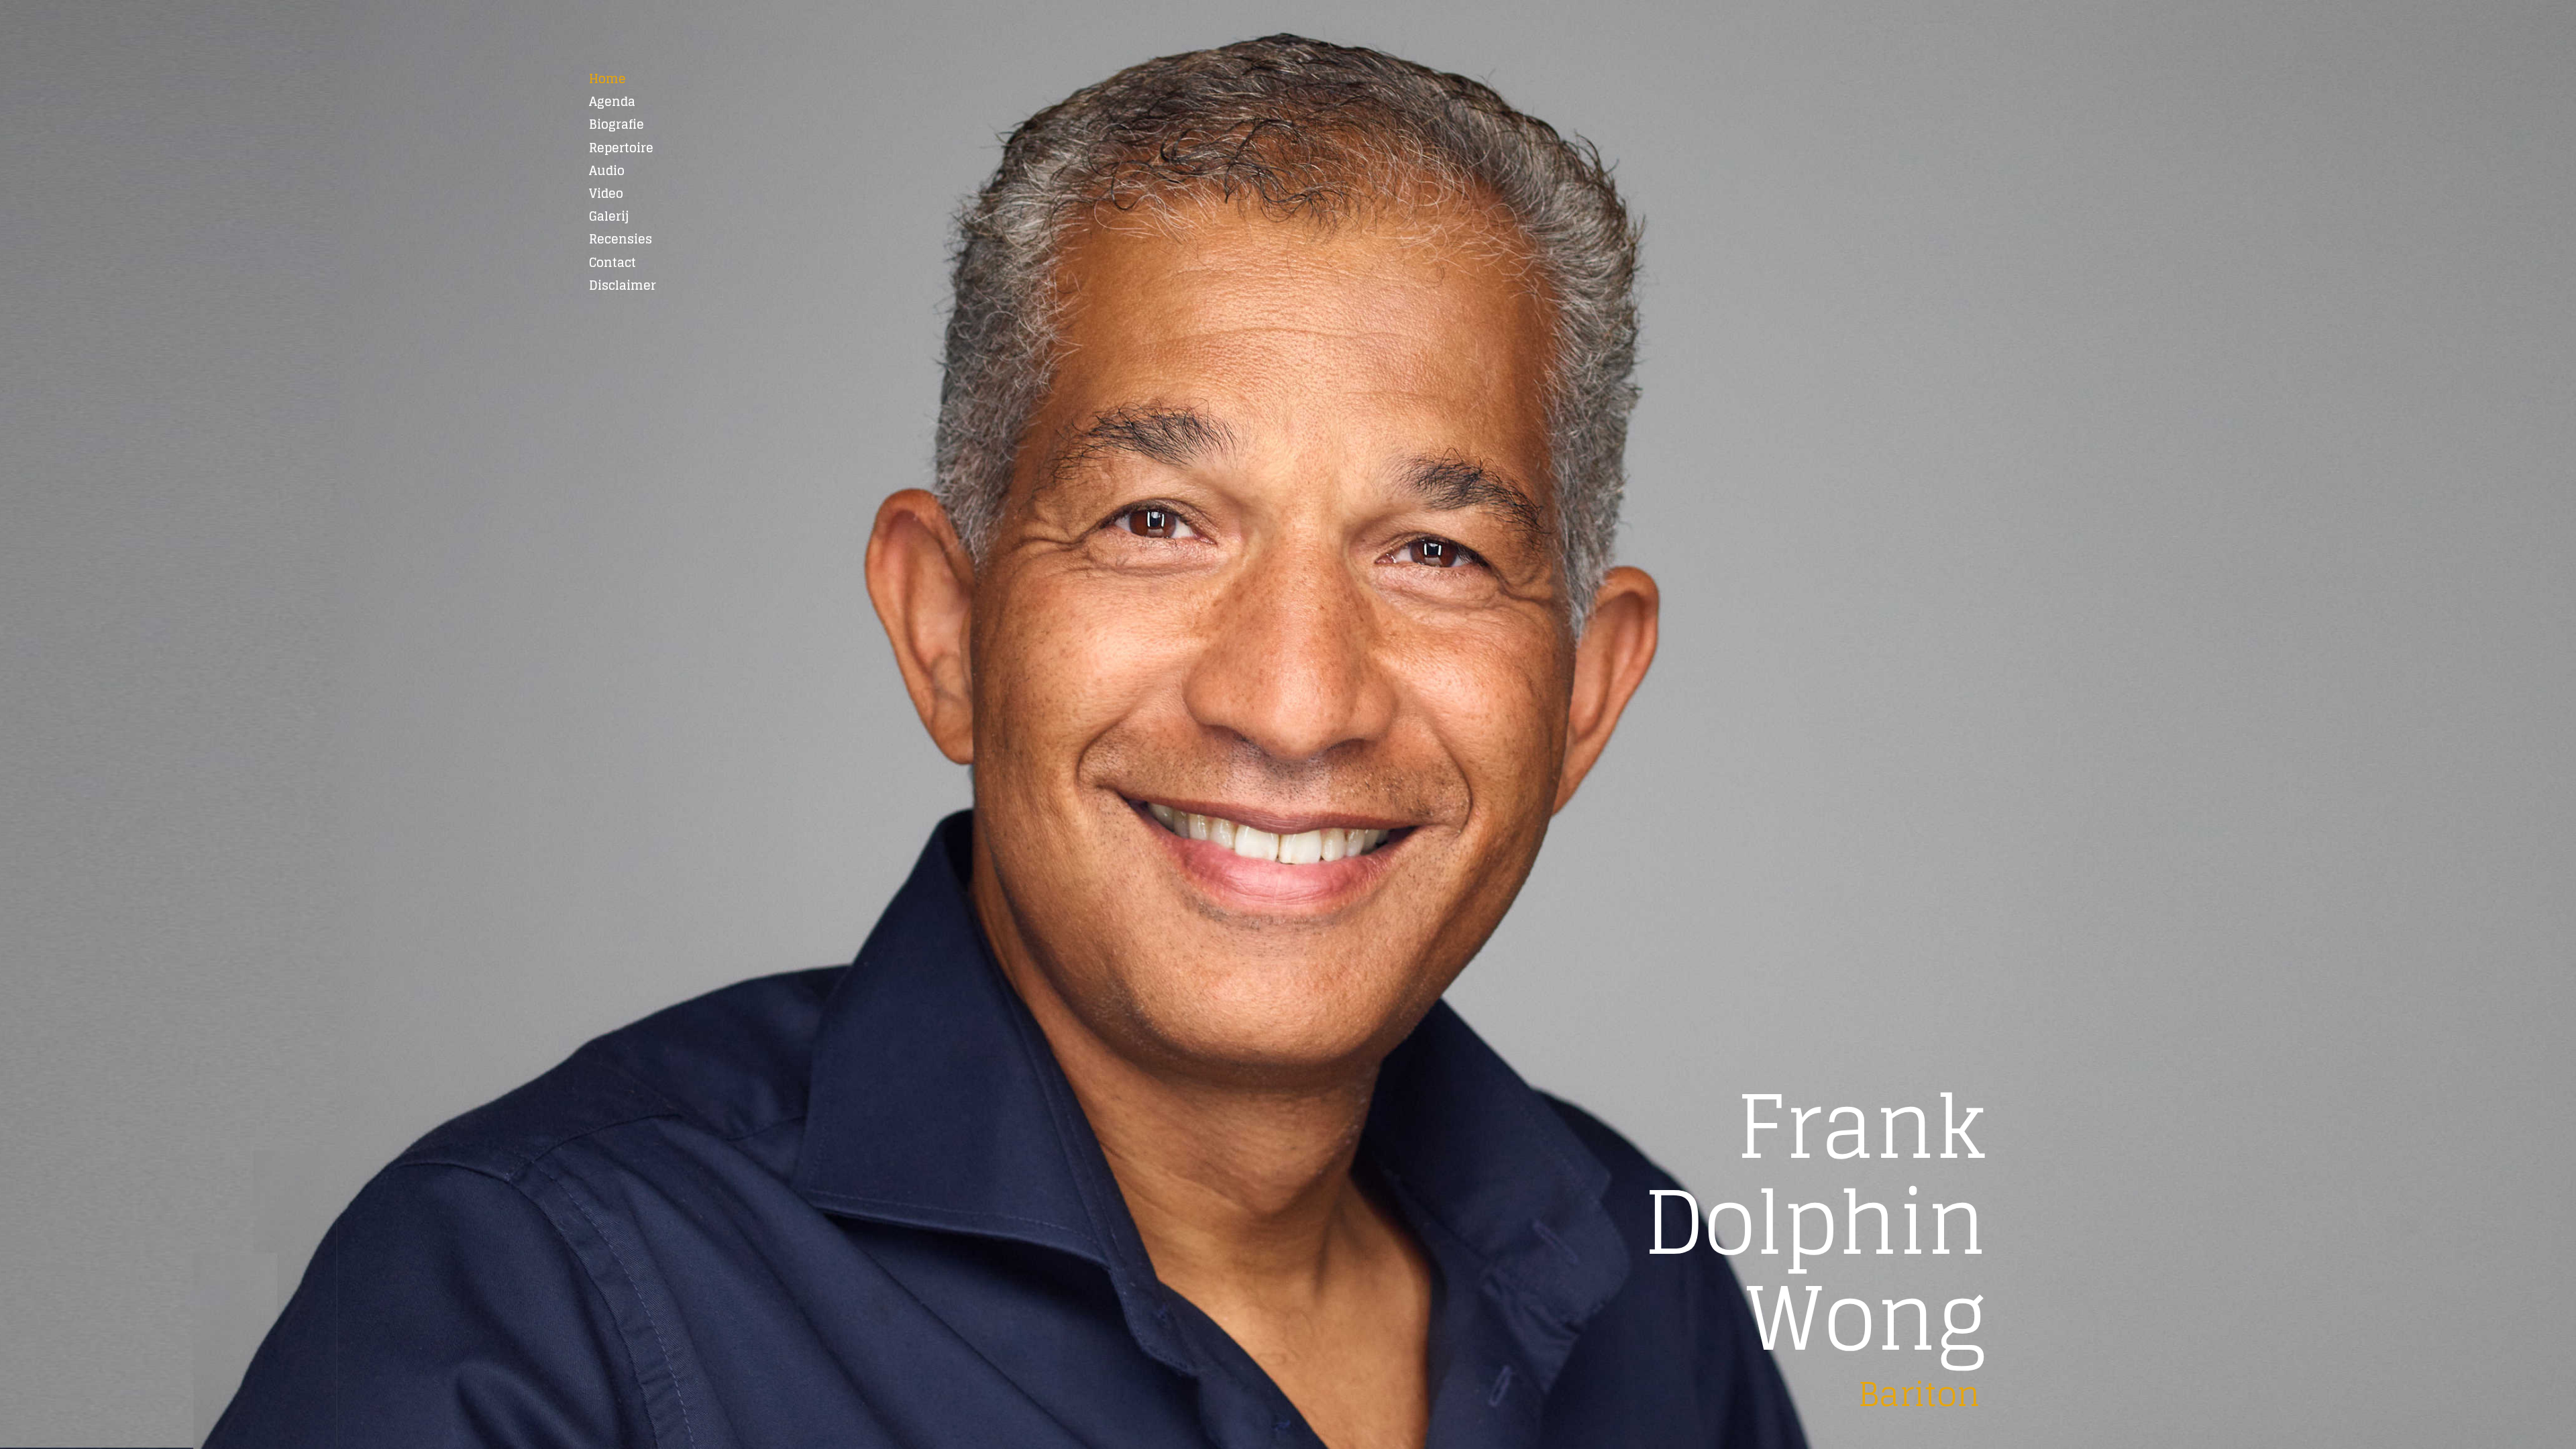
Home (607, 78)
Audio (607, 170)
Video (606, 193)
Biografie (616, 124)
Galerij (609, 216)
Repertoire (621, 148)
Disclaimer (623, 285)
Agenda (612, 101)
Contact (612, 262)
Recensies (621, 239)
